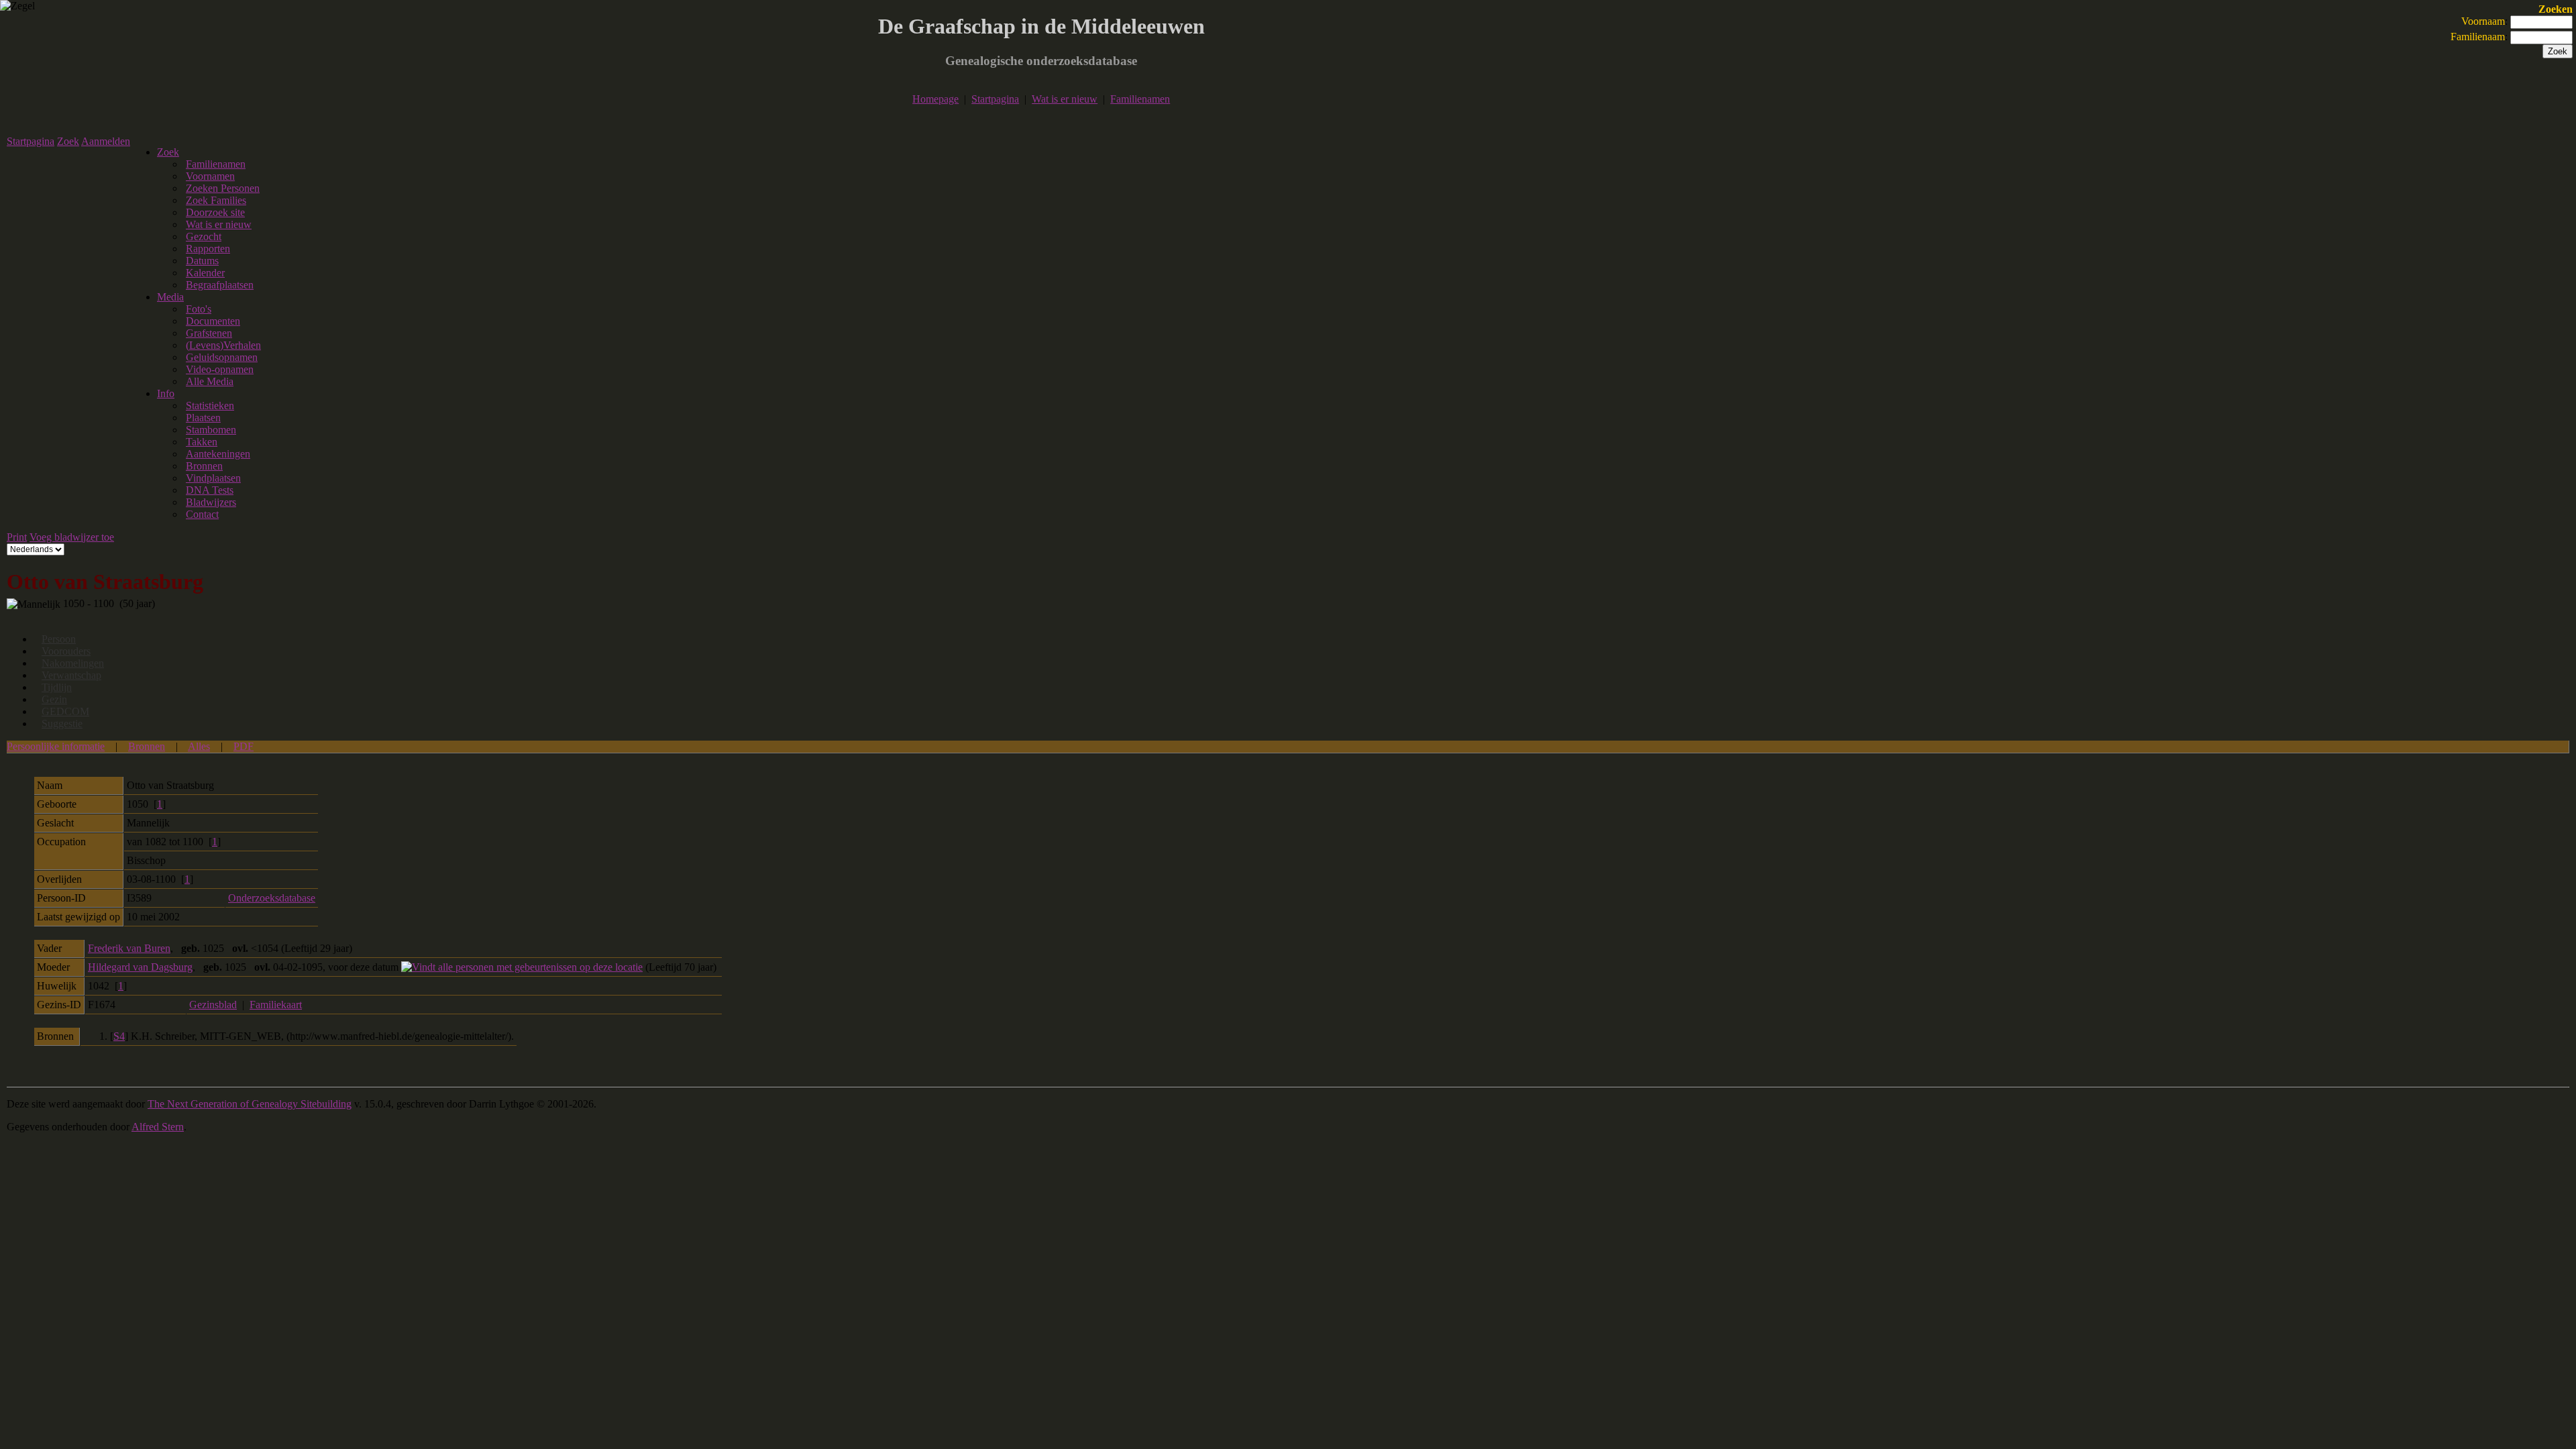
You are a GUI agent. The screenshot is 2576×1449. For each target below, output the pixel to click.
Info (166, 393)
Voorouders (66, 651)
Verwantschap (71, 675)
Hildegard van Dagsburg (140, 967)
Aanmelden (106, 141)
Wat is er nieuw (1065, 99)
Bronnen (147, 746)
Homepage (935, 99)
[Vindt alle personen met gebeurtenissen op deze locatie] (522, 967)
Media (170, 297)
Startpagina (995, 99)
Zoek (68, 141)
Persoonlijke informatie (56, 746)
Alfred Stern (158, 1127)
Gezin (54, 699)
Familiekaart (276, 1005)
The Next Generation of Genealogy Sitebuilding (250, 1104)
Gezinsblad (213, 1005)
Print (17, 537)
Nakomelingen (73, 663)
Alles (199, 746)
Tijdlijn (57, 687)
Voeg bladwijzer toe (72, 537)
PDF (244, 746)
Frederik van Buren (129, 948)
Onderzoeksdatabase (272, 898)
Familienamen (1140, 99)
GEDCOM (65, 711)
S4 (119, 1036)
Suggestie (62, 723)
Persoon (59, 639)
